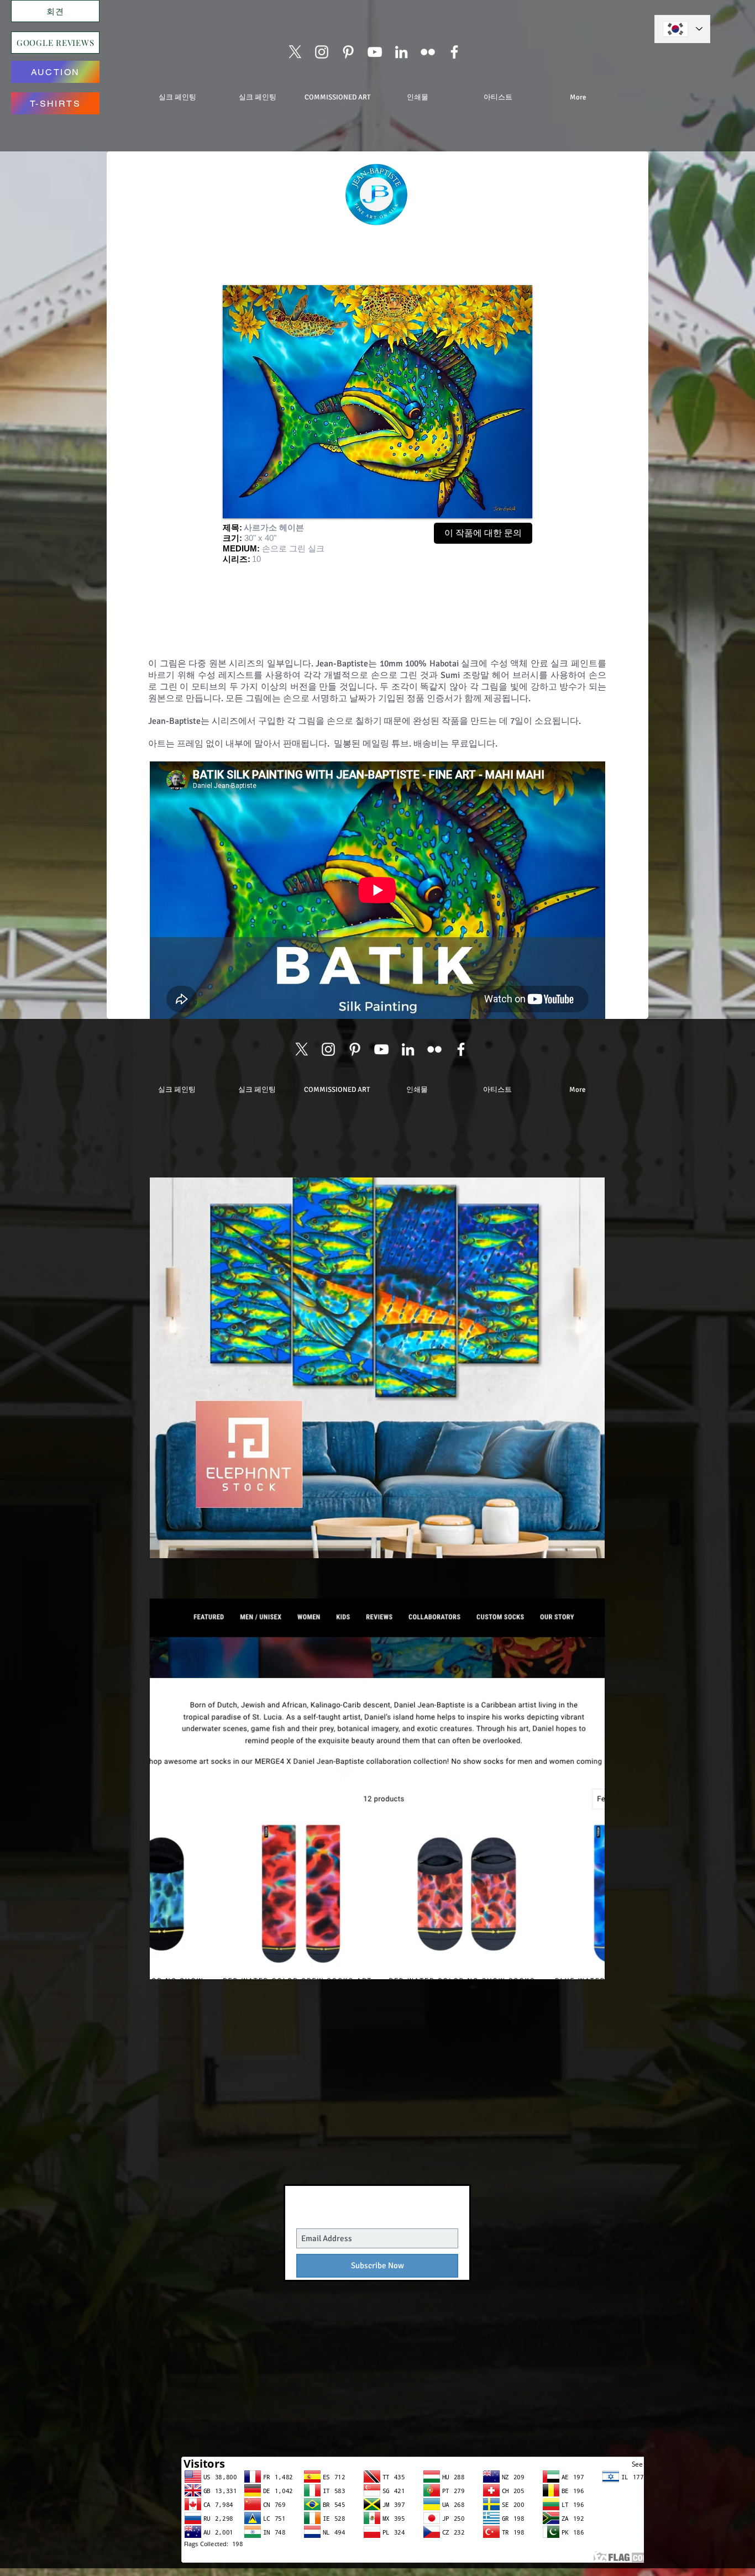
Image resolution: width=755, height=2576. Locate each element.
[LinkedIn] (401, 52)
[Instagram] (322, 52)
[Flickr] (428, 52)
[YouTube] (375, 52)
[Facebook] (454, 52)
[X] (295, 52)
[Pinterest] (348, 52)
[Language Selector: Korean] (682, 29)
